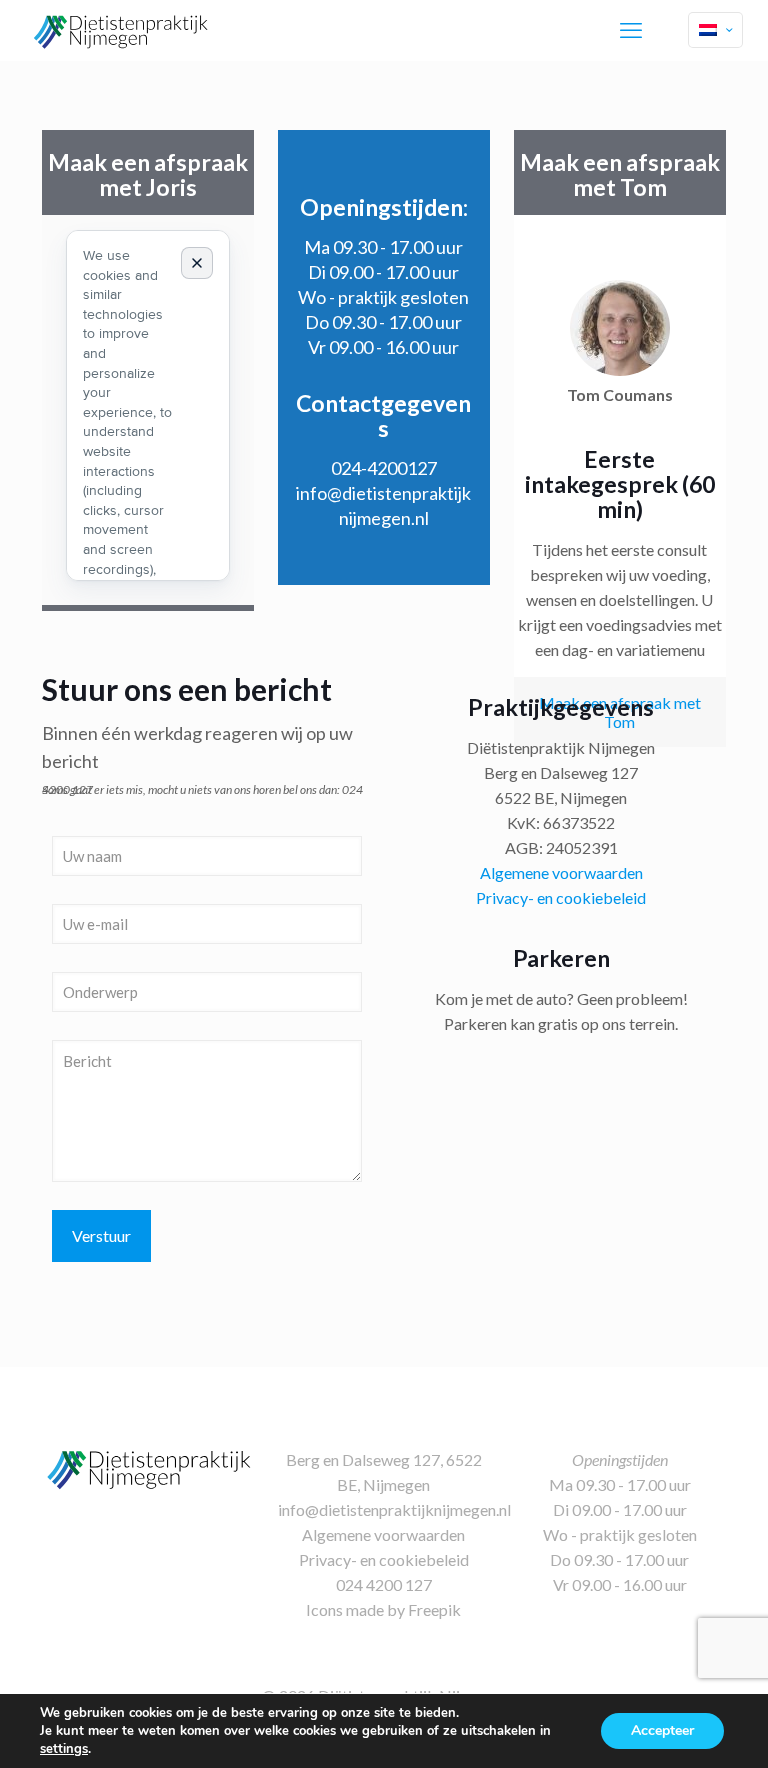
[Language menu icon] (715, 30)
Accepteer (662, 1730)
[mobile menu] (631, 30)
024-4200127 (384, 468)
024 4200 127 (384, 1584)
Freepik (434, 1609)
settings (64, 1749)
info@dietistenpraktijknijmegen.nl (394, 1509)
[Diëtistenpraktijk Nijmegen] (120, 30)
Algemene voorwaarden (561, 872)
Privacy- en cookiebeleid (561, 897)
